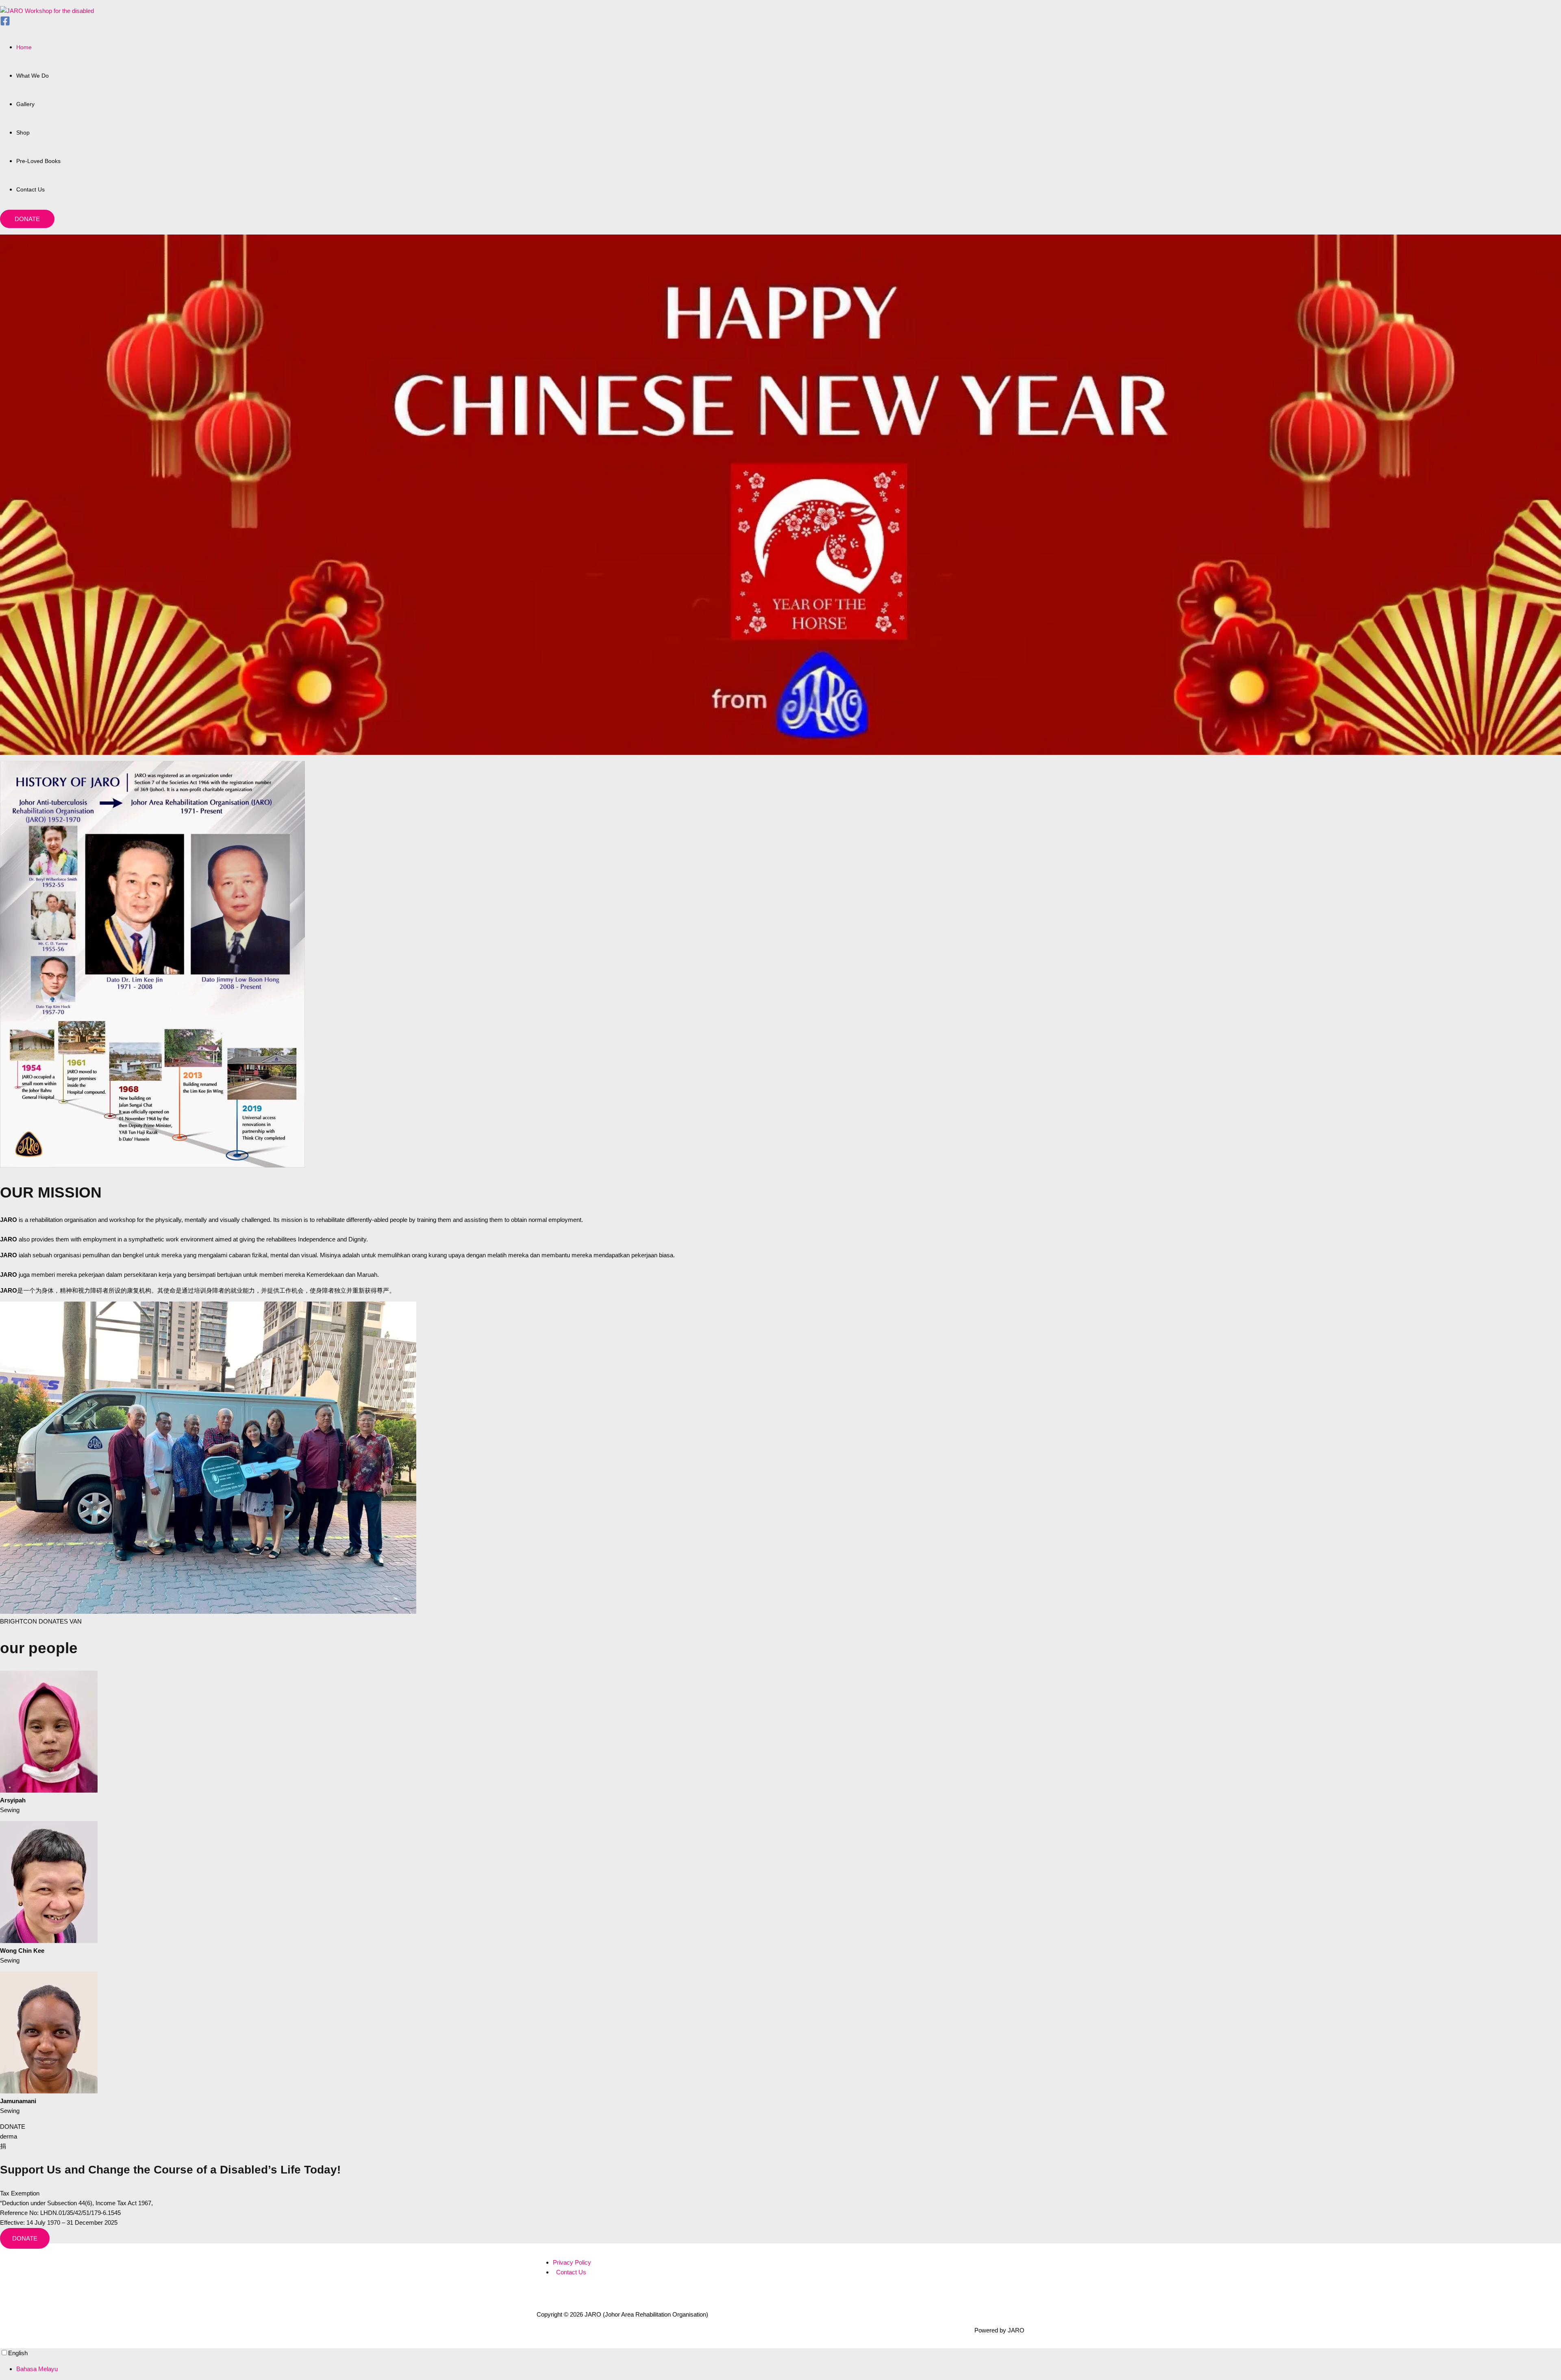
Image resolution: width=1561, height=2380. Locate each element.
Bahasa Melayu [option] (37, 2369)
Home (24, 47)
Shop (23, 133)
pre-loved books (38, 161)
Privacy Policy (572, 2262)
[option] (789, 2369)
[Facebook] (5, 24)
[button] (27, 219)
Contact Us (30, 189)
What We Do (33, 76)
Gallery (25, 104)
